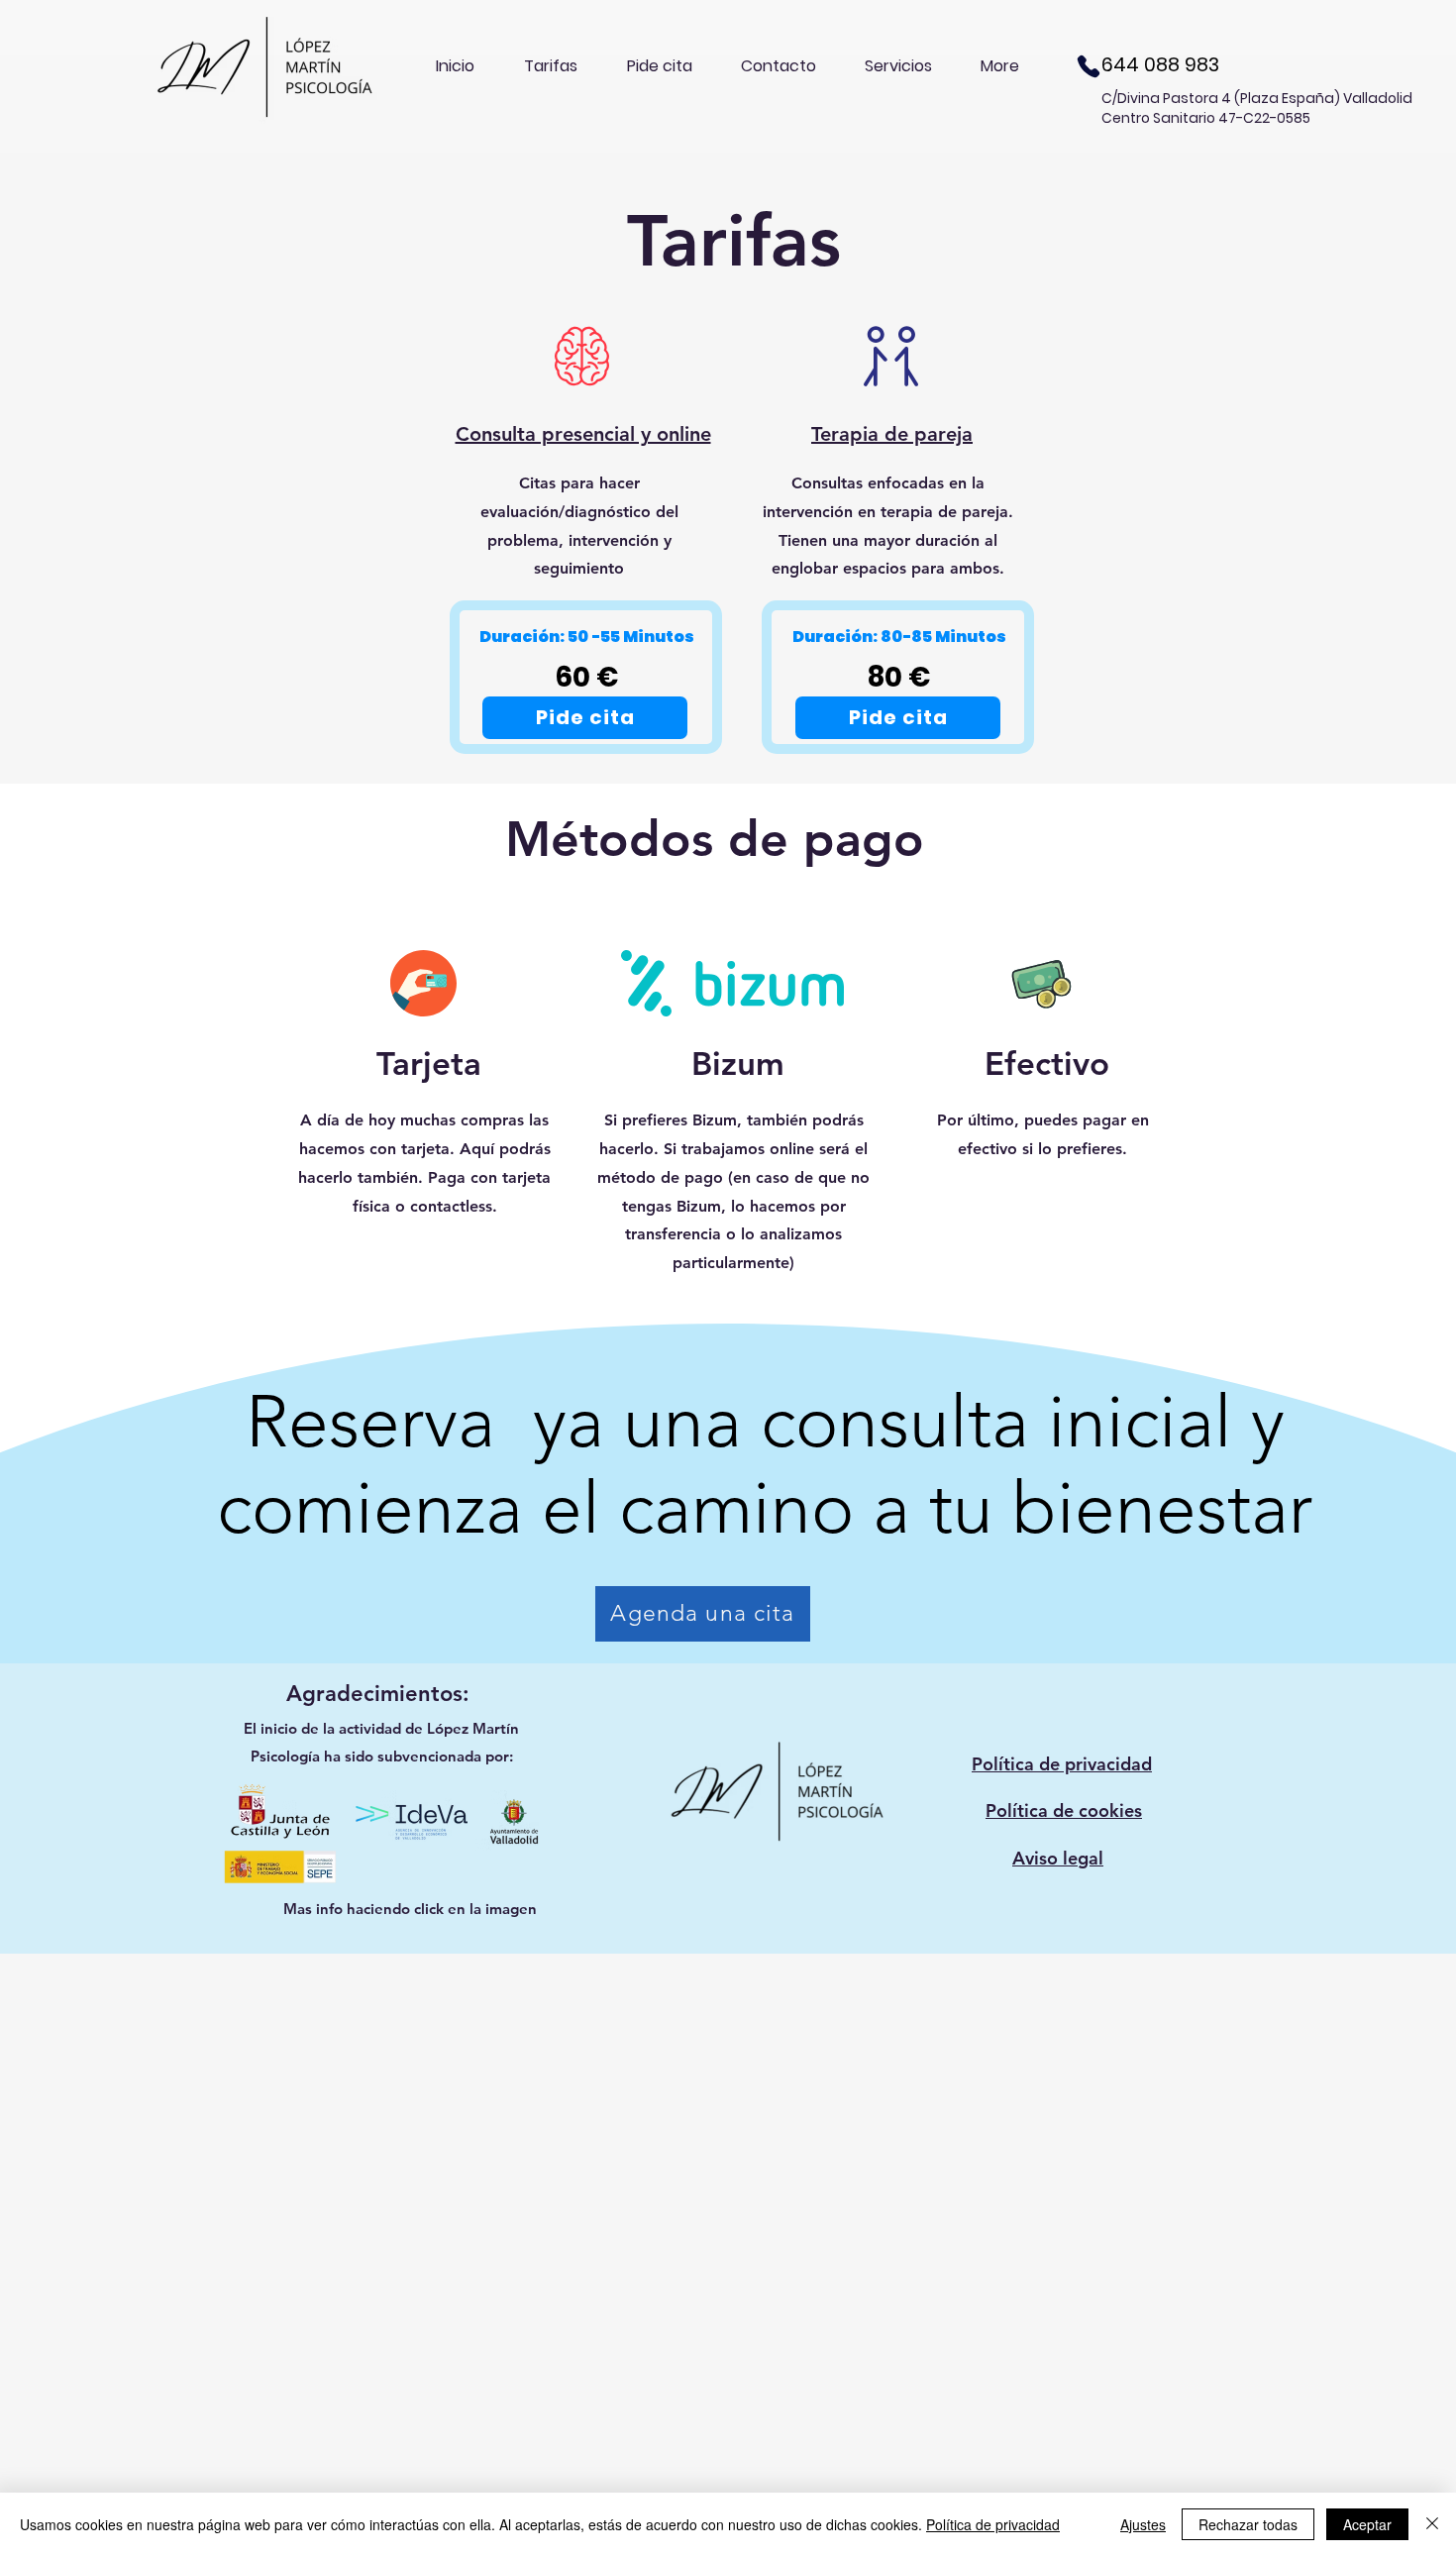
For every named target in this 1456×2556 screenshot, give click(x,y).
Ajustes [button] (1143, 2524)
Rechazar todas (1248, 2524)
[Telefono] (1088, 66)
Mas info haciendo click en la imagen (410, 1909)
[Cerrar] (1432, 2524)
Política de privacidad (993, 2524)
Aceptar (1367, 2524)
